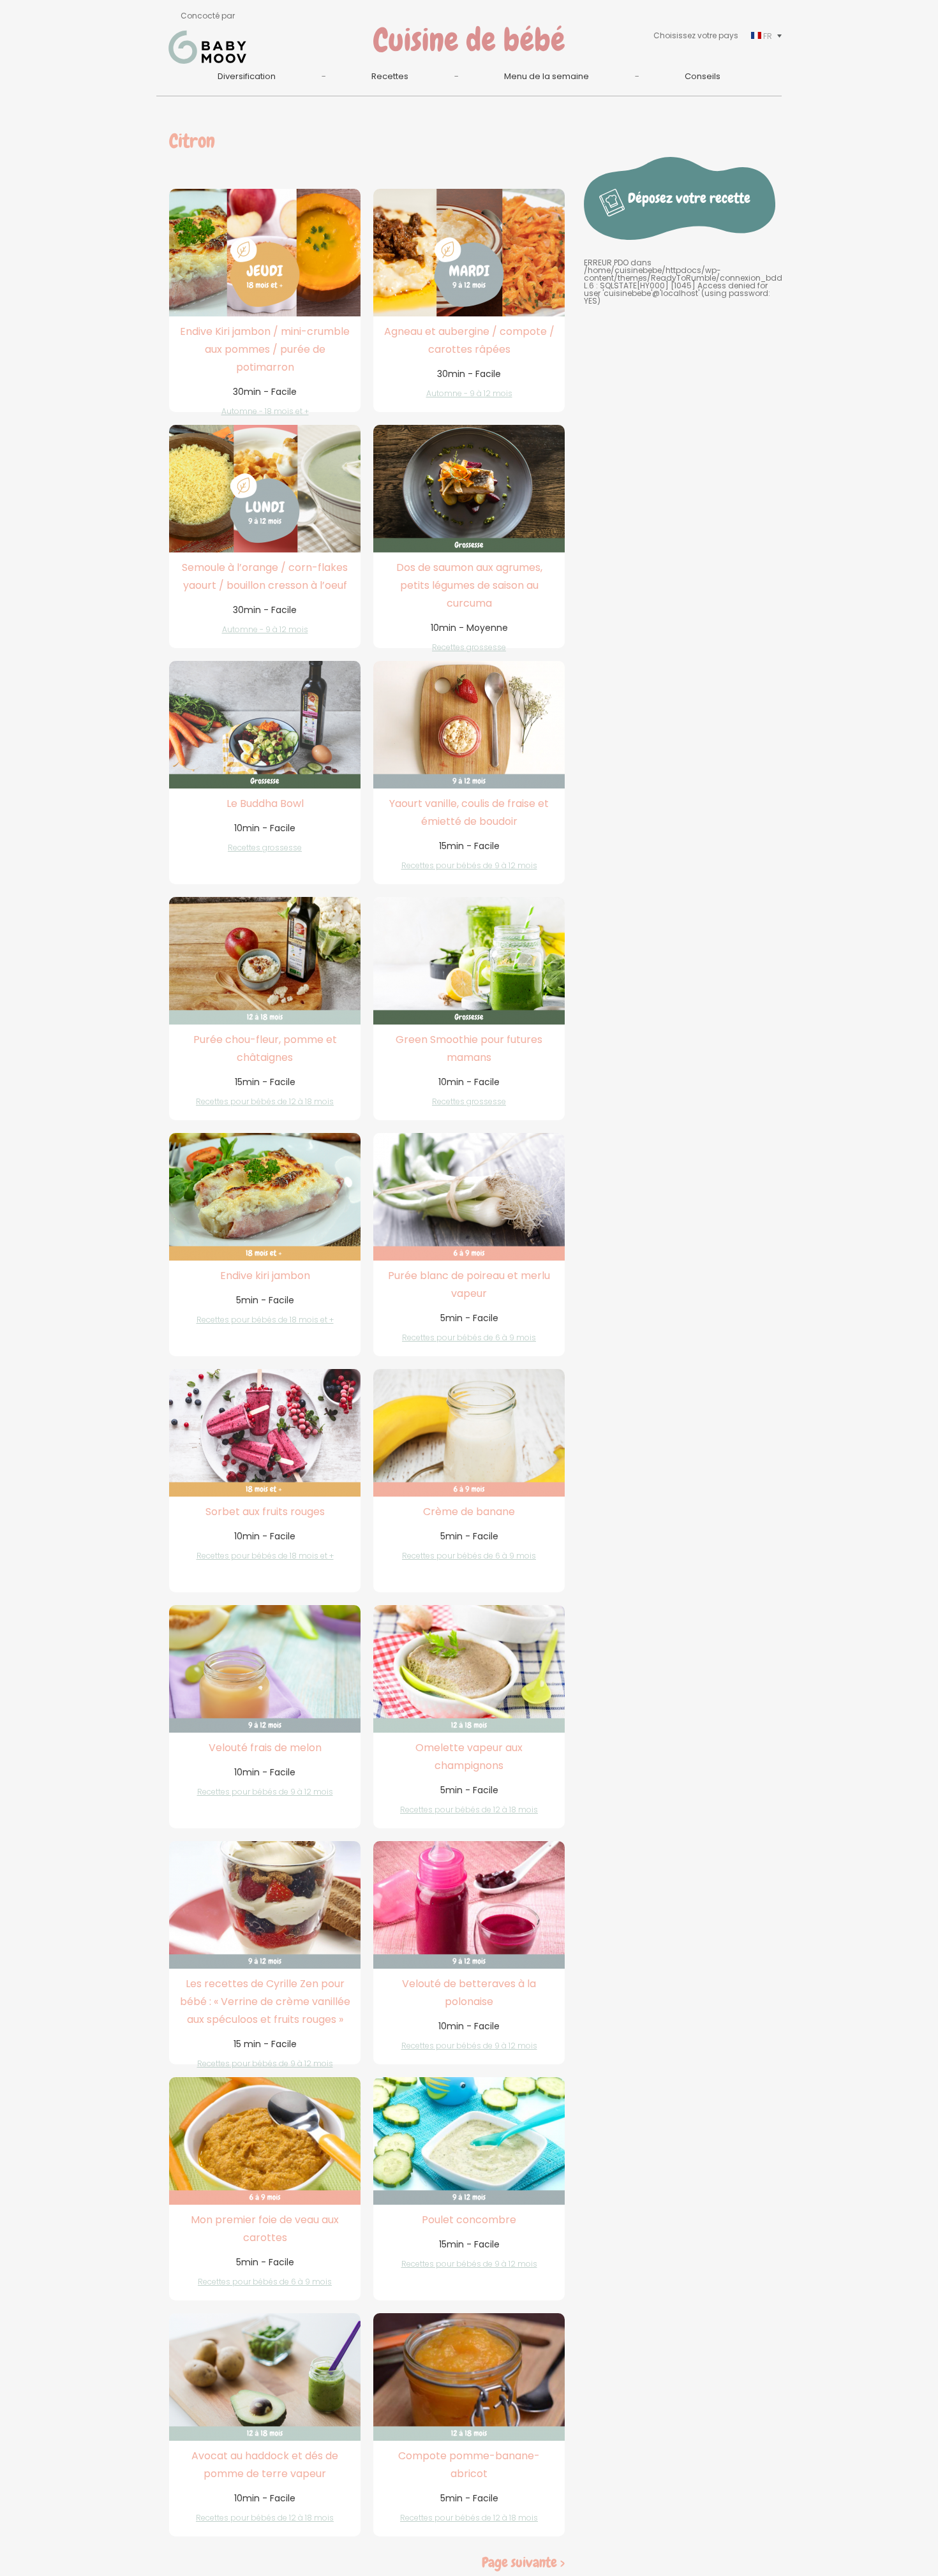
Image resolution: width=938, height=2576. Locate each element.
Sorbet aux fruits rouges (265, 1512)
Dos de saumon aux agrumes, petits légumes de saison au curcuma (469, 585)
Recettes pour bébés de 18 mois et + (265, 1320)
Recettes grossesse (469, 647)
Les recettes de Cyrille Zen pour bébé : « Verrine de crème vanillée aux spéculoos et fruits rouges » (265, 2002)
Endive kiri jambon (265, 1276)
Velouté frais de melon (265, 1748)
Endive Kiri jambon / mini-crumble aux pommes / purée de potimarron (265, 349)
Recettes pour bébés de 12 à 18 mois (265, 1101)
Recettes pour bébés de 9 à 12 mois (469, 865)
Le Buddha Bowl (265, 803)
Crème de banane (469, 1512)
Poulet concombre (469, 2220)
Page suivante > (523, 2562)
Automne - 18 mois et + (265, 411)
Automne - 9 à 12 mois (469, 393)
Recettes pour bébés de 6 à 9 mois (469, 1337)
